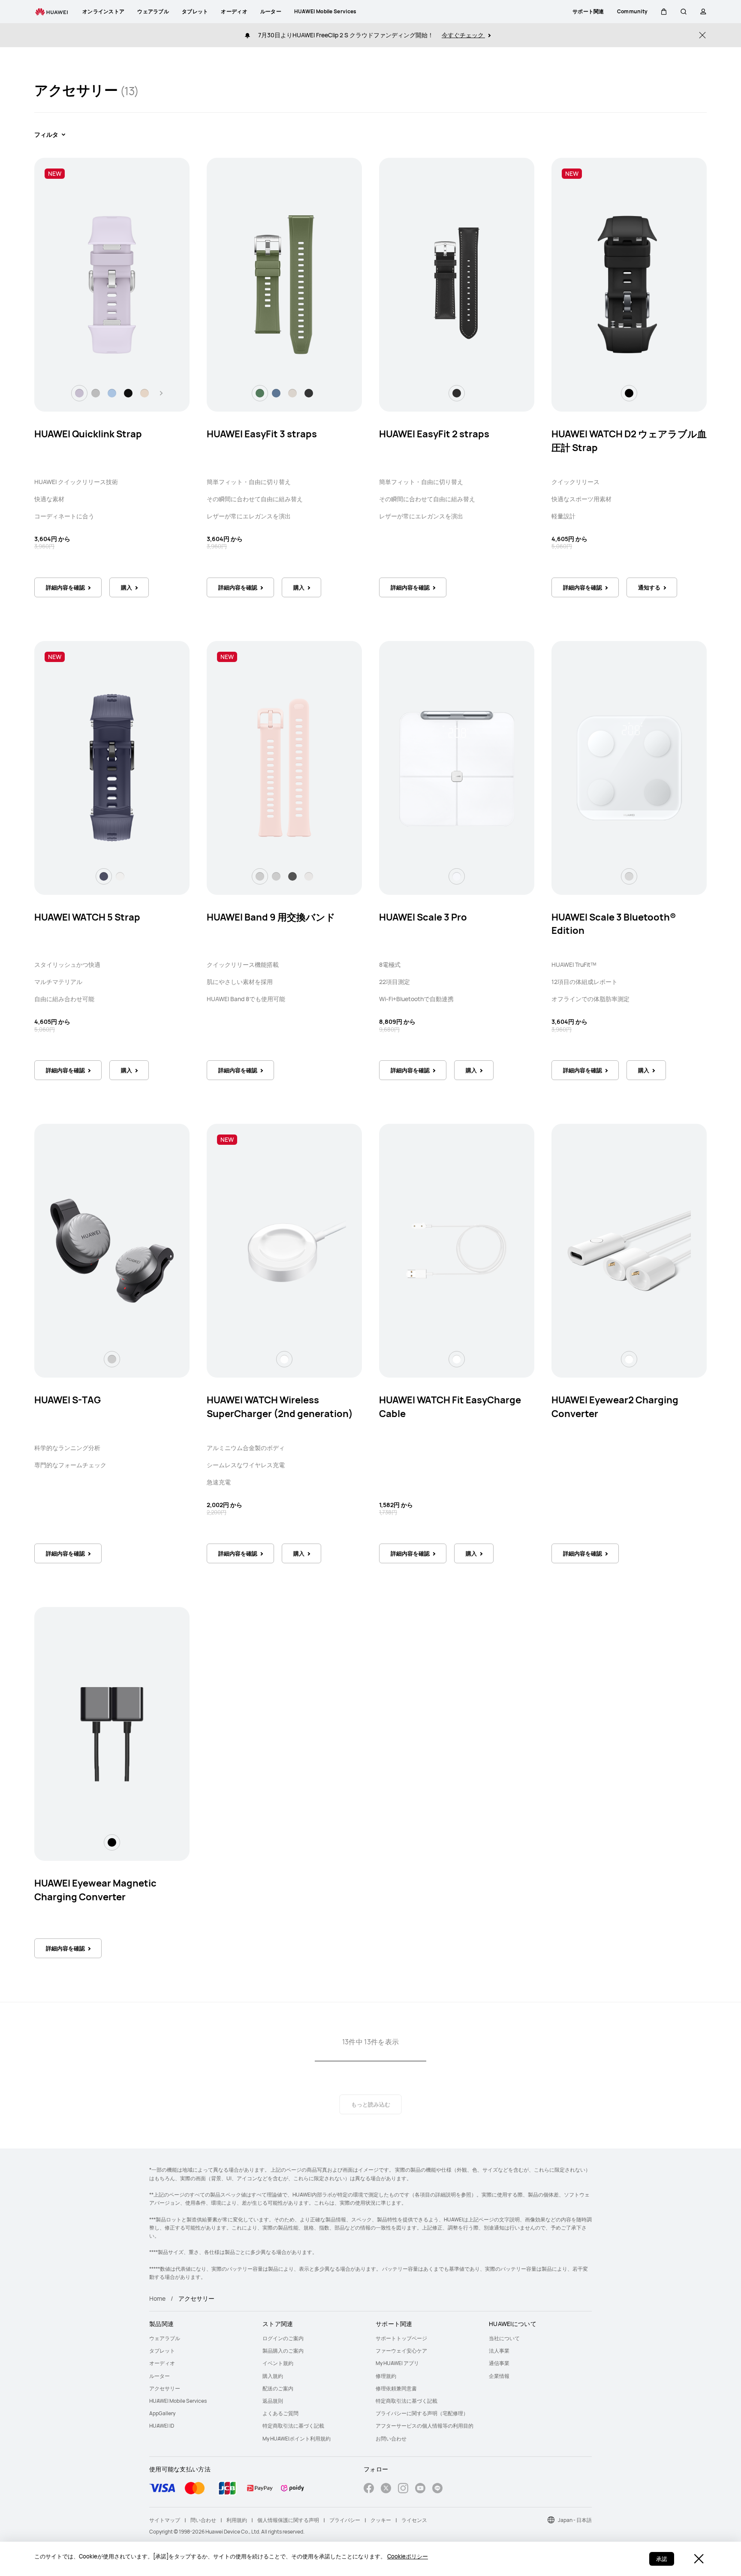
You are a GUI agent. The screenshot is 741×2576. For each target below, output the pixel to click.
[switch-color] (79, 393)
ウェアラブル (165, 2338)
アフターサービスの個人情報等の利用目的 (425, 2426)
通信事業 (499, 2363)
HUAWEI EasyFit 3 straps (262, 434)
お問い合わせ (391, 2439)
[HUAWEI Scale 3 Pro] (457, 767)
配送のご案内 (278, 2388)
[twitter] (386, 2489)
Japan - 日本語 (575, 2520)
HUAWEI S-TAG (68, 1400)
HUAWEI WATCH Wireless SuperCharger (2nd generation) (280, 1407)
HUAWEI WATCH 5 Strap (87, 917)
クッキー (381, 2520)
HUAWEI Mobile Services (178, 2401)
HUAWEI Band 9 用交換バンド (271, 917)
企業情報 (499, 2376)
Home (157, 2298)
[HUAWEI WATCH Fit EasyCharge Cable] (457, 1251)
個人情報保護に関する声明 (288, 2520)
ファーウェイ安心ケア (401, 2351)
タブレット (162, 2351)
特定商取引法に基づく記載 (293, 2426)
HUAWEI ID (162, 2426)
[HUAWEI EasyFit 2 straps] (457, 285)
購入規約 (273, 2376)
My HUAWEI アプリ (397, 2363)
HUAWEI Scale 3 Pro (423, 917)
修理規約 (386, 2376)
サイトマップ (165, 2520)
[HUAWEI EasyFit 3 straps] (284, 285)
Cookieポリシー (408, 2556)
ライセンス (414, 2520)
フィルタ (46, 134)
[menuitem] (201, 2338)
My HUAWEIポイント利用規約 (297, 2439)
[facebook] (369, 2489)
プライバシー (345, 2520)
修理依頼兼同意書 (396, 2388)
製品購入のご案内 (283, 2351)
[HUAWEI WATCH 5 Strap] (112, 767)
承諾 (662, 2559)
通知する (649, 587)
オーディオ (162, 2363)
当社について (504, 2338)
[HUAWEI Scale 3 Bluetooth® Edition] (629, 767)
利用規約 (237, 2520)
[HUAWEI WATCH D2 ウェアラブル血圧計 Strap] (629, 285)
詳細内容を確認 (65, 587)
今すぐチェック (463, 35)
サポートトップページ (401, 2338)
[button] (664, 12)
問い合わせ (203, 2520)
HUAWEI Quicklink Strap (88, 434)
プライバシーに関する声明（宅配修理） (422, 2413)
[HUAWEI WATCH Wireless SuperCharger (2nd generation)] (284, 1251)
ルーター (160, 2376)
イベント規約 (278, 2363)
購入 (127, 587)
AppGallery (162, 2413)
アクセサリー (165, 2388)
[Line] (437, 2489)
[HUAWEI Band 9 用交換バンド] (284, 767)
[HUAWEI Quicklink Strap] (112, 285)
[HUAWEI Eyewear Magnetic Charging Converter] (112, 1733)
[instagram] (403, 2489)
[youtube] (420, 2489)
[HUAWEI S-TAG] (112, 1251)
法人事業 (499, 2351)
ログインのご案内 (283, 2338)
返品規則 (273, 2401)
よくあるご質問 (280, 2413)
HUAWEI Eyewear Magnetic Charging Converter (95, 1890)
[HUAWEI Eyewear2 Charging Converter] (629, 1251)
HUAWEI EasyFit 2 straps (434, 434)
